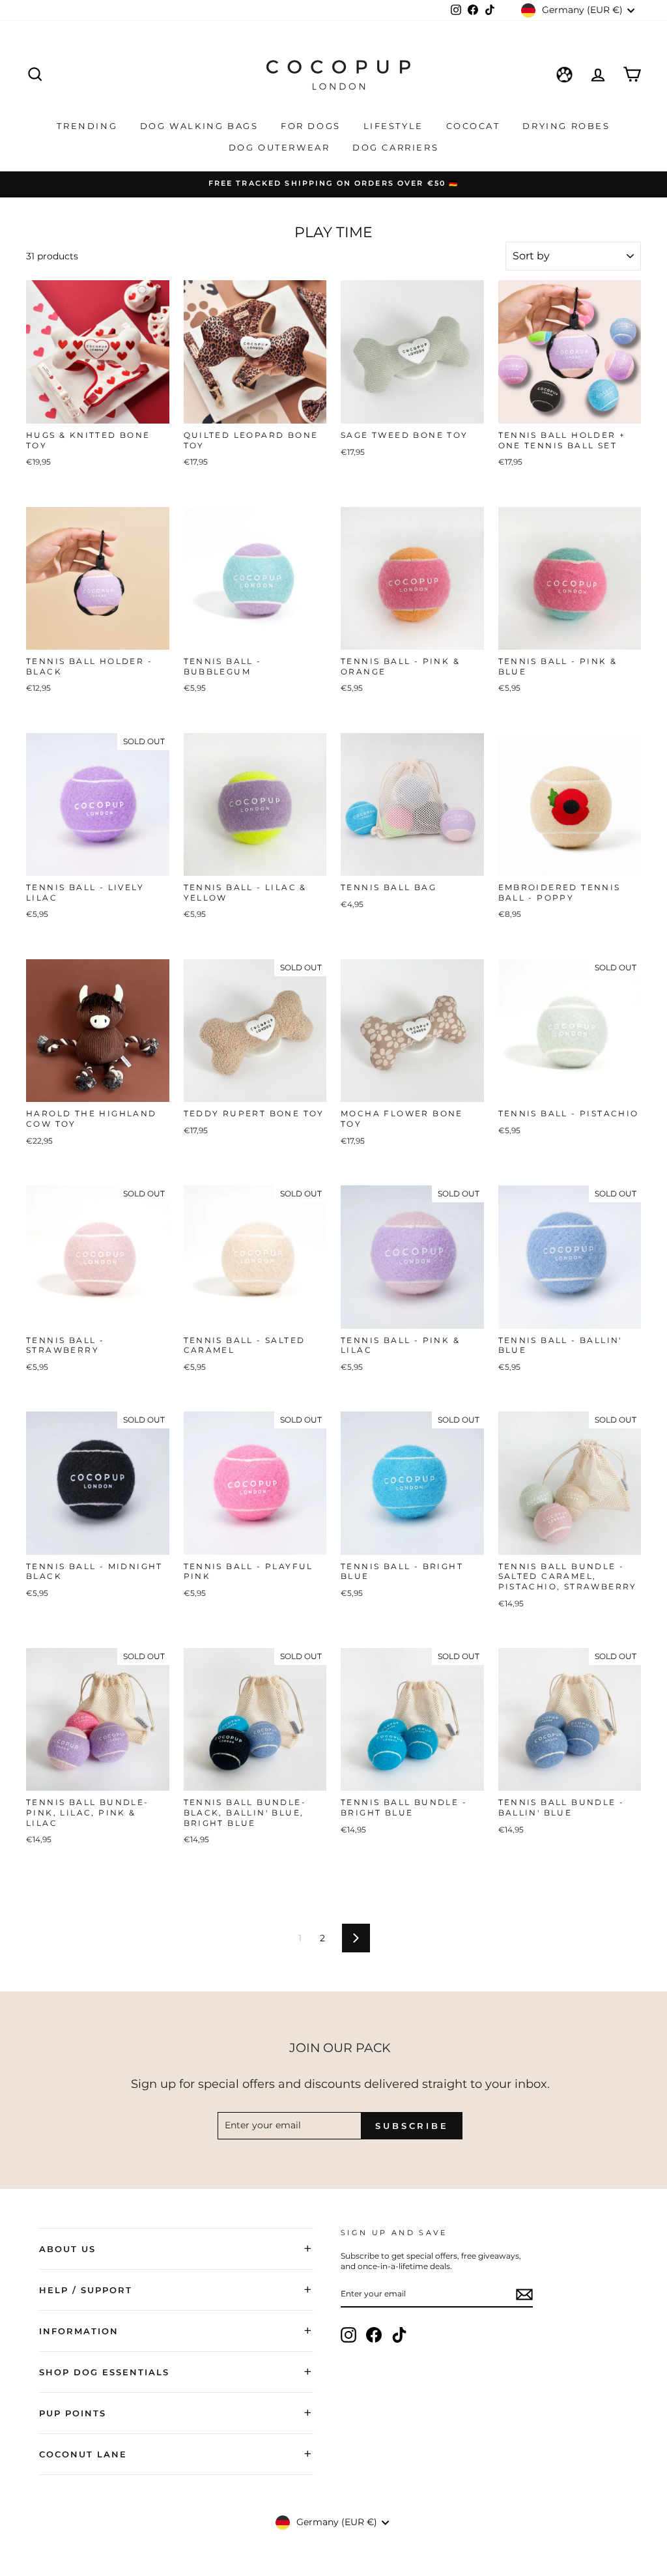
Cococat (475, 126)
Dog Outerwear (281, 147)
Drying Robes (566, 126)
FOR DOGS (312, 126)
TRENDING (89, 126)
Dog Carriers (395, 147)
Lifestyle (395, 126)
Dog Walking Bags (201, 126)
